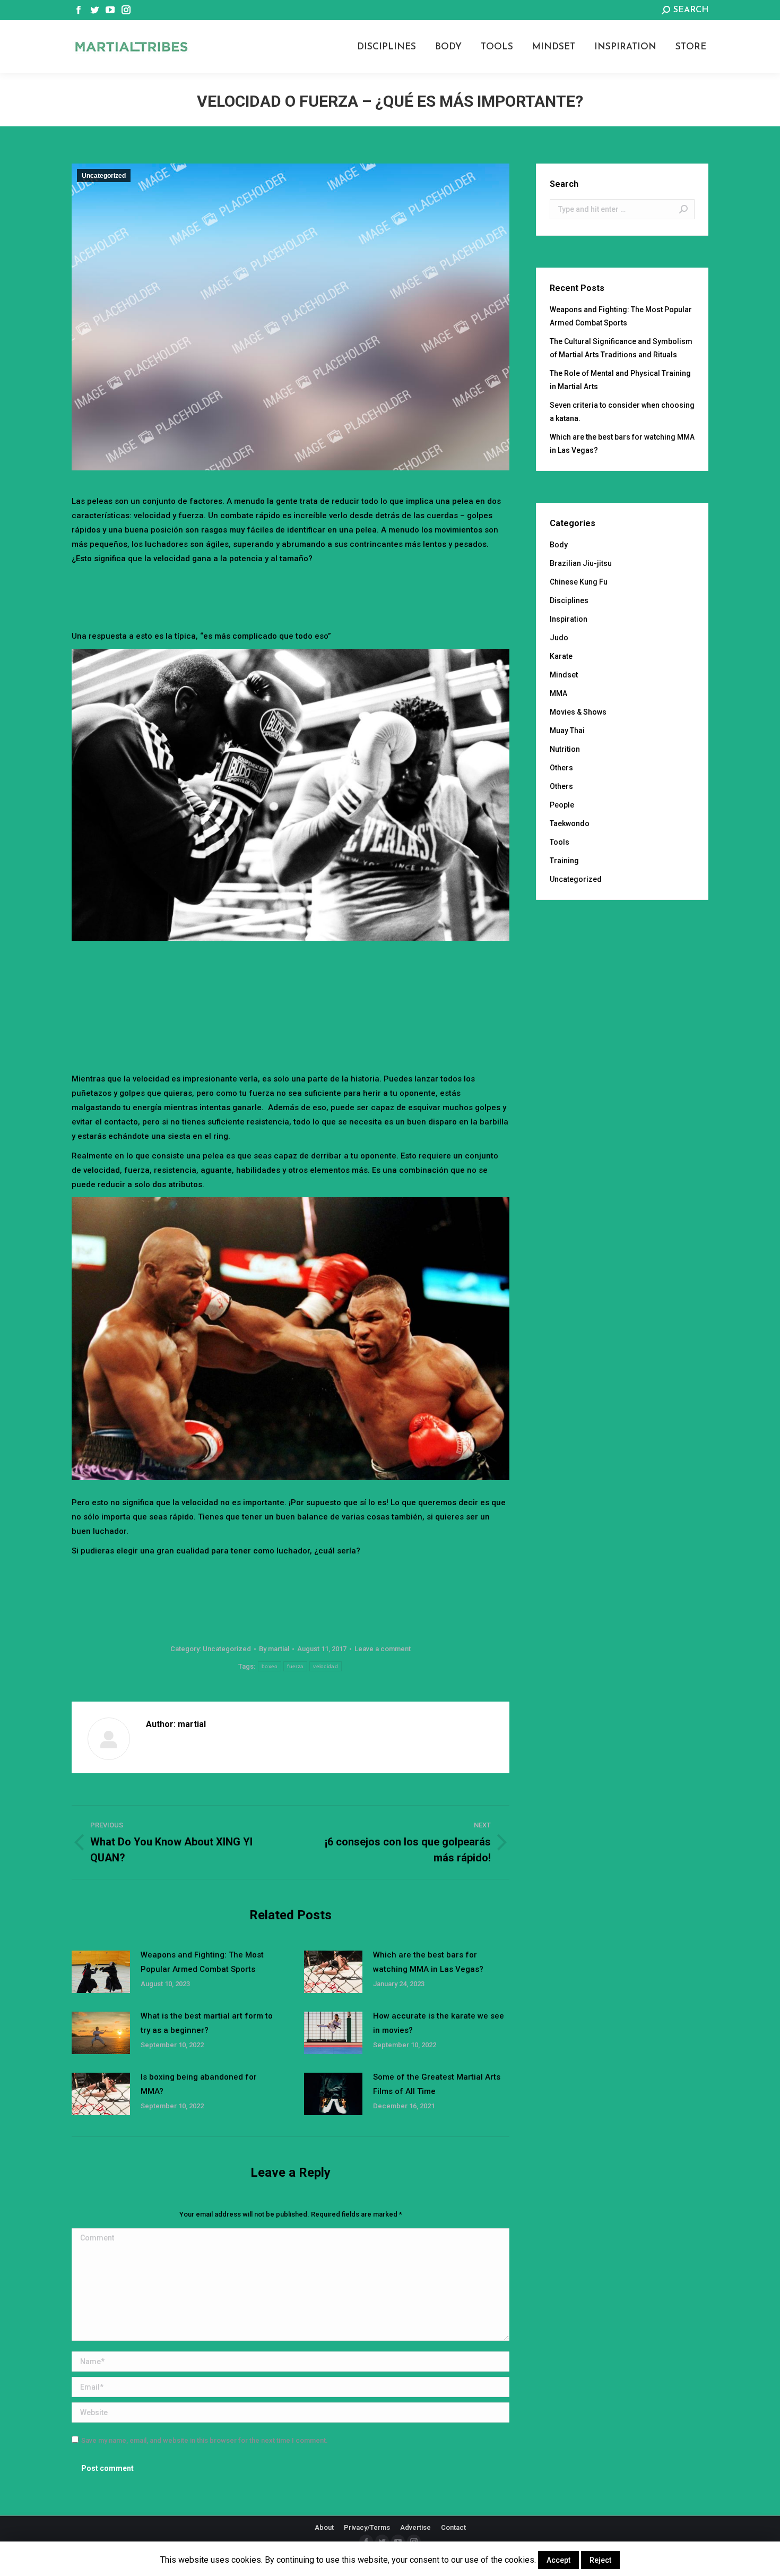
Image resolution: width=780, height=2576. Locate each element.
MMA (558, 693)
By (274, 1649)
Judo (559, 638)
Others (561, 768)
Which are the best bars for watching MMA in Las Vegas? (428, 1962)
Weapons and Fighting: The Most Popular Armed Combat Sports (202, 1962)
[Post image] (101, 1972)
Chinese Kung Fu (579, 582)
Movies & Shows (578, 712)
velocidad (326, 1666)
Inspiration (569, 619)
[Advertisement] (291, 595)
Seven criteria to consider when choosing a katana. (622, 412)
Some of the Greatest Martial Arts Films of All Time (437, 2084)
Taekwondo (570, 823)
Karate (561, 656)
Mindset (564, 675)
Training (564, 861)
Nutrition (565, 749)
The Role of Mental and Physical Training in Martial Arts (620, 380)
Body (559, 545)
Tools (560, 842)
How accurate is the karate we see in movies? (439, 2023)
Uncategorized (104, 176)
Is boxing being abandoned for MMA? (199, 2084)
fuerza (295, 1666)
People (562, 805)
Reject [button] (600, 2560)
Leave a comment (383, 1649)
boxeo (270, 1666)
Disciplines (569, 600)
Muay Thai (567, 731)
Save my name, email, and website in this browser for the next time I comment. (205, 2440)
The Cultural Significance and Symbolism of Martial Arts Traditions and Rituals (621, 348)
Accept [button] (558, 2560)
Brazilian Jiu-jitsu (581, 563)
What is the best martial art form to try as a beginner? (207, 2023)
